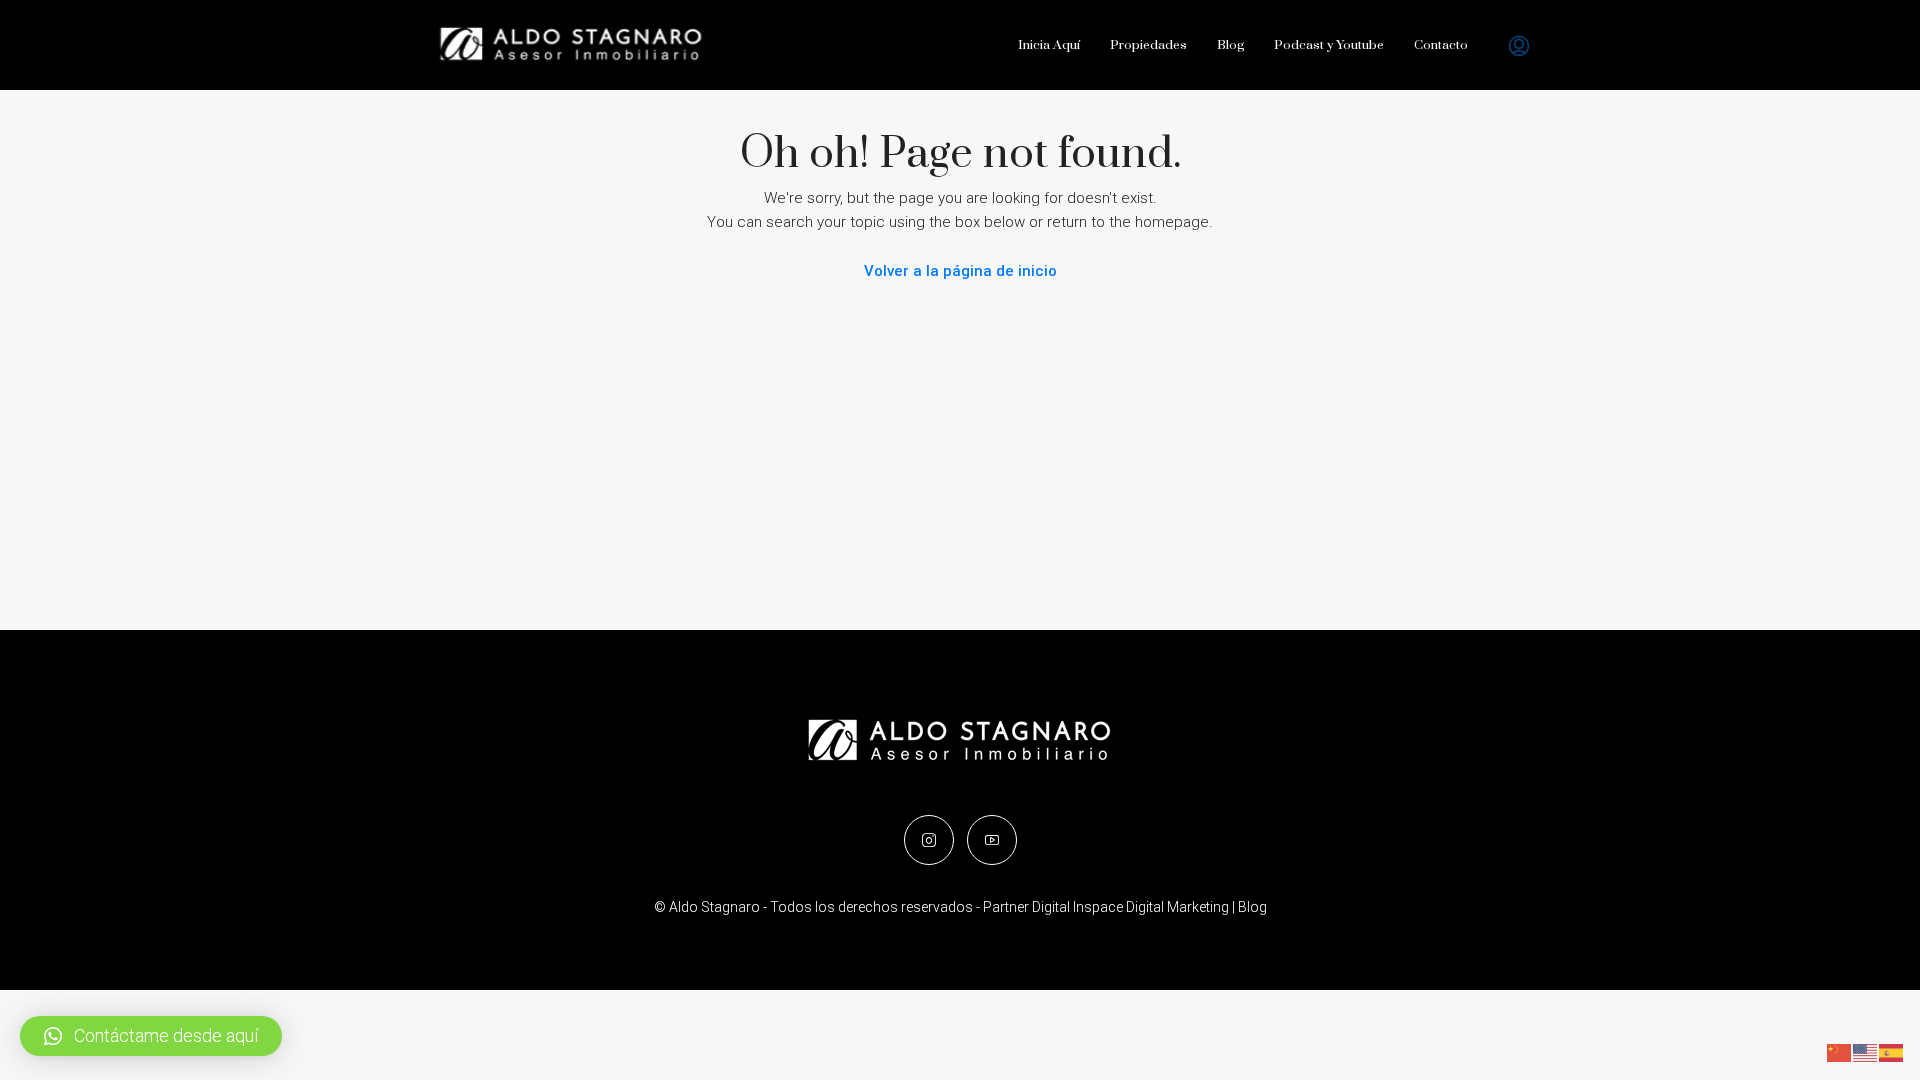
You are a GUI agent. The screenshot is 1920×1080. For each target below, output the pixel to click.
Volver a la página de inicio (960, 271)
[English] (1866, 1052)
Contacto (1441, 45)
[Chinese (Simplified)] (1840, 1052)
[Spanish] (1892, 1052)
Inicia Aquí (1049, 45)
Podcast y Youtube (1329, 45)
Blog (1230, 45)
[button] (151, 1036)
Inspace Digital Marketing (1151, 907)
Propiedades (1148, 45)
